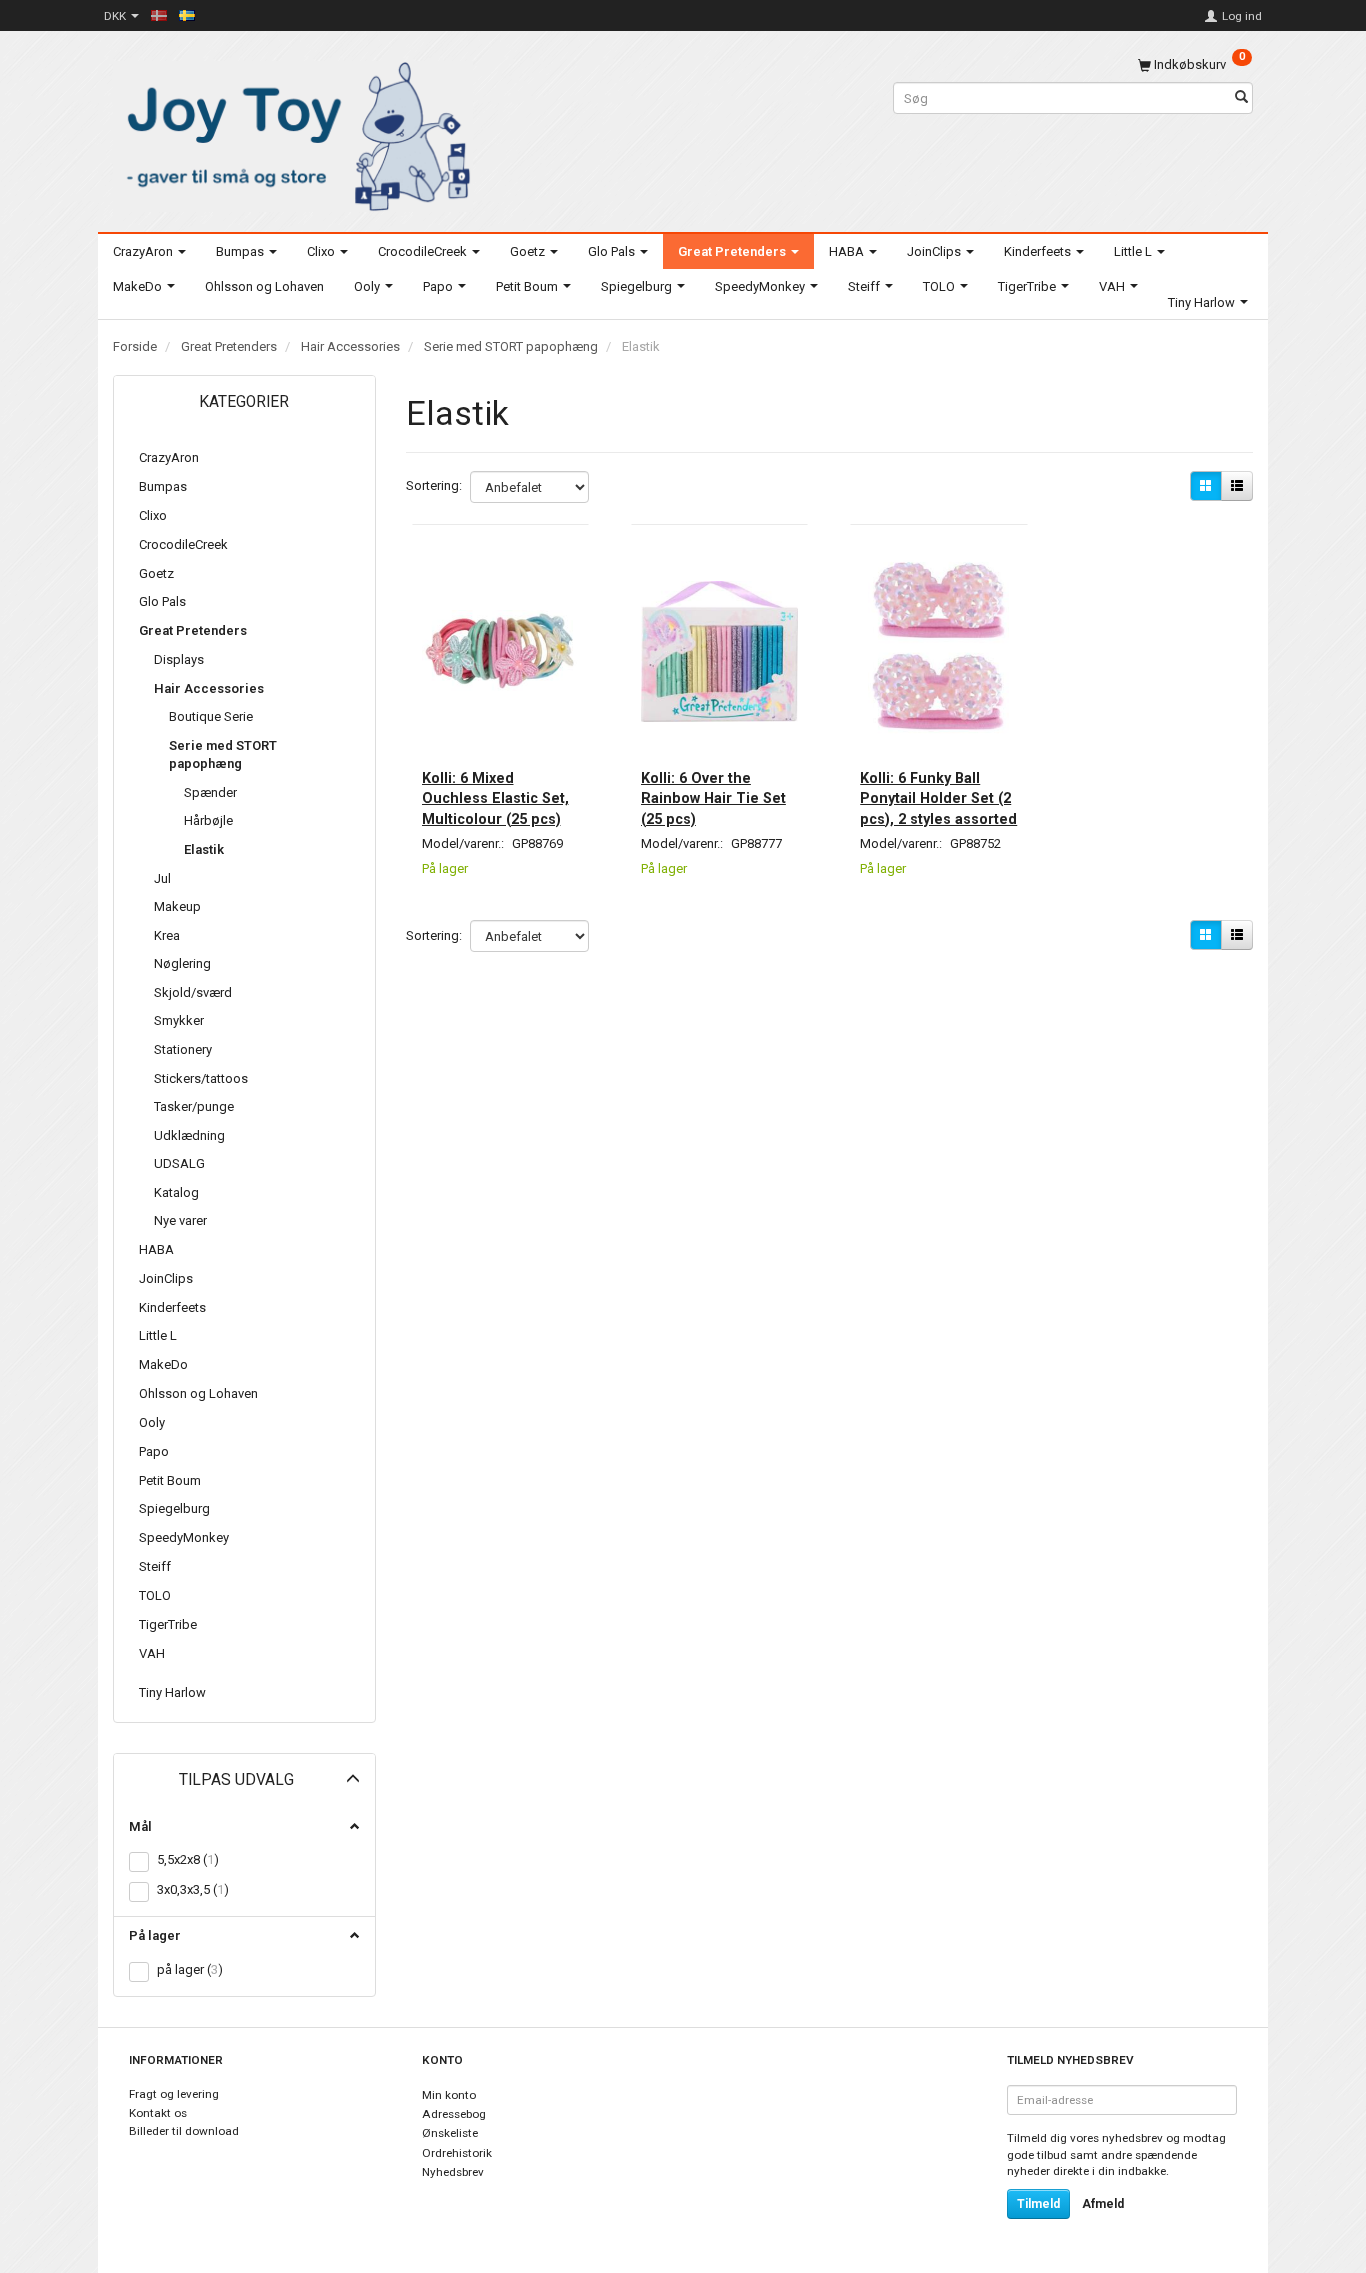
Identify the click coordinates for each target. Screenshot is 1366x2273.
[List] (1237, 486)
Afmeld (1103, 2204)
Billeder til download (184, 2131)
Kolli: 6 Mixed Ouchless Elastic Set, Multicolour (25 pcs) (495, 798)
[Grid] (1206, 486)
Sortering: (434, 485)
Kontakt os (158, 2113)
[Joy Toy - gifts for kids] (293, 132)
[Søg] (1241, 98)
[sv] (187, 15)
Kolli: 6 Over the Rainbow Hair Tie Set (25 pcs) (713, 798)
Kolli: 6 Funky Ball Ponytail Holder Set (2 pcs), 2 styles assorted (938, 798)
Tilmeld (1038, 2204)
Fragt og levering (174, 2094)
